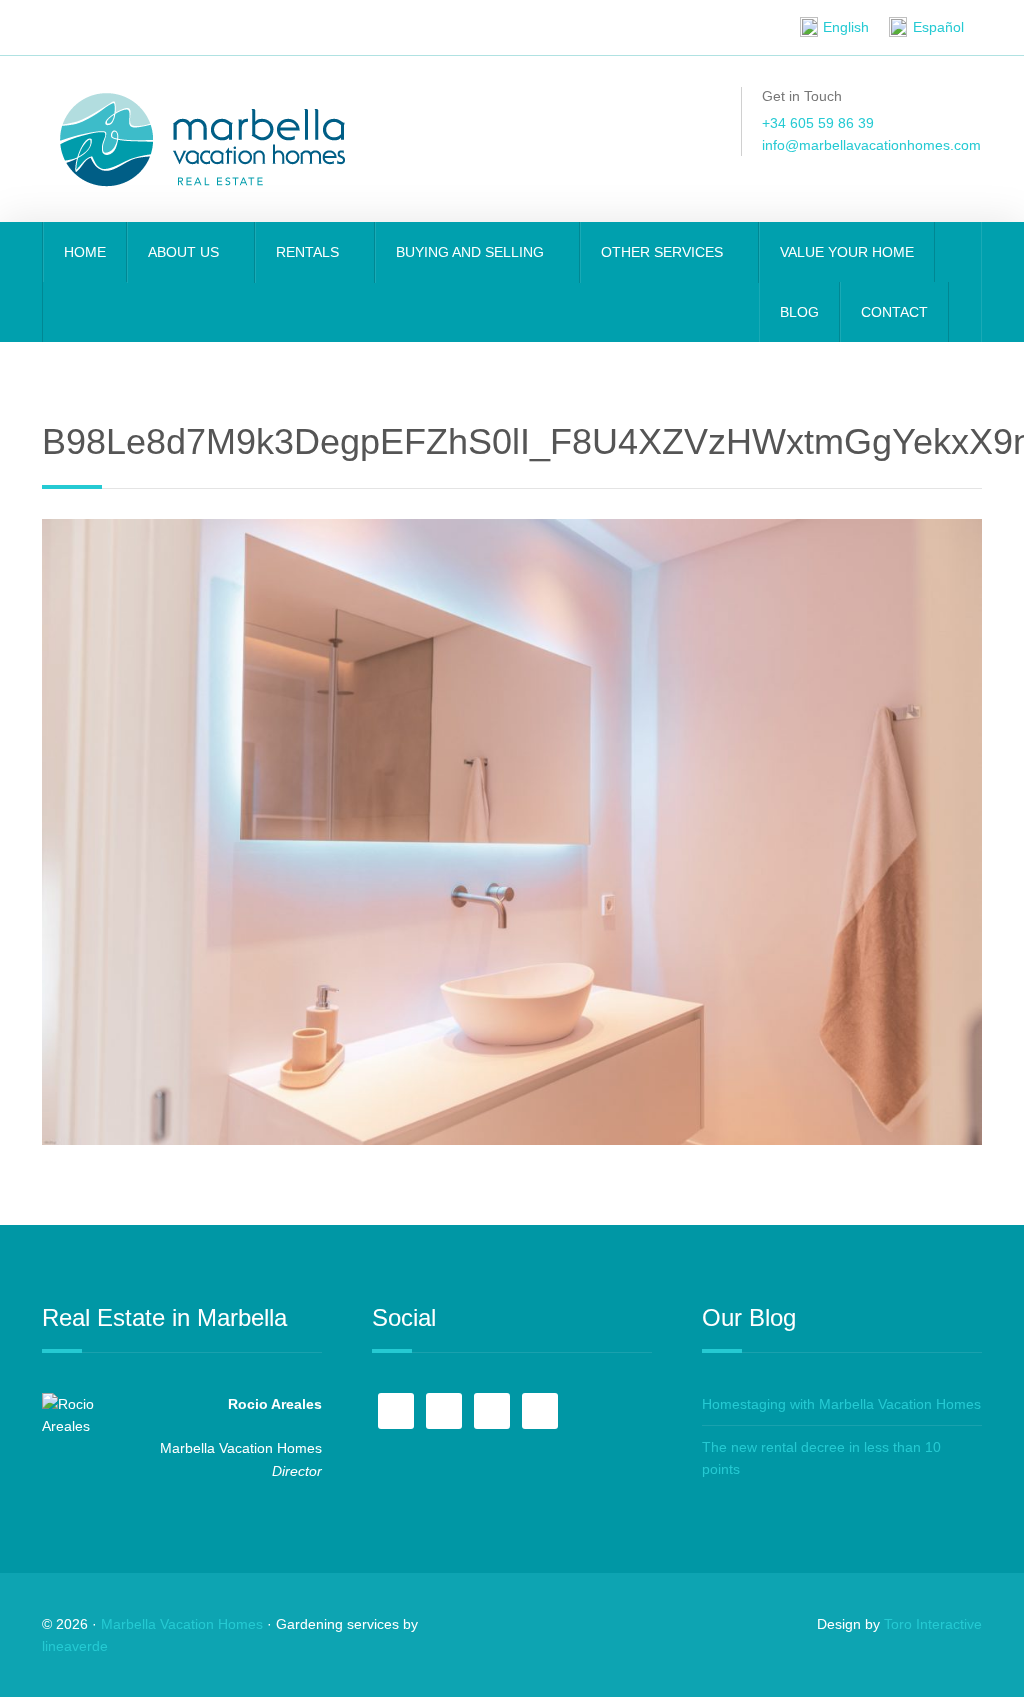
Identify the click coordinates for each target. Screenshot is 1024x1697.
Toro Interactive (933, 1624)
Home (85, 252)
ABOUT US (185, 252)
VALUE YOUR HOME (847, 252)
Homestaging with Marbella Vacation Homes (841, 1404)
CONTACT (894, 312)
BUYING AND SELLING (472, 252)
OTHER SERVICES (664, 252)
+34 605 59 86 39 (818, 123)
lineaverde (75, 1646)
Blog (799, 312)
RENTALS (309, 252)
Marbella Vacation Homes (182, 1624)
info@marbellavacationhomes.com (871, 145)
